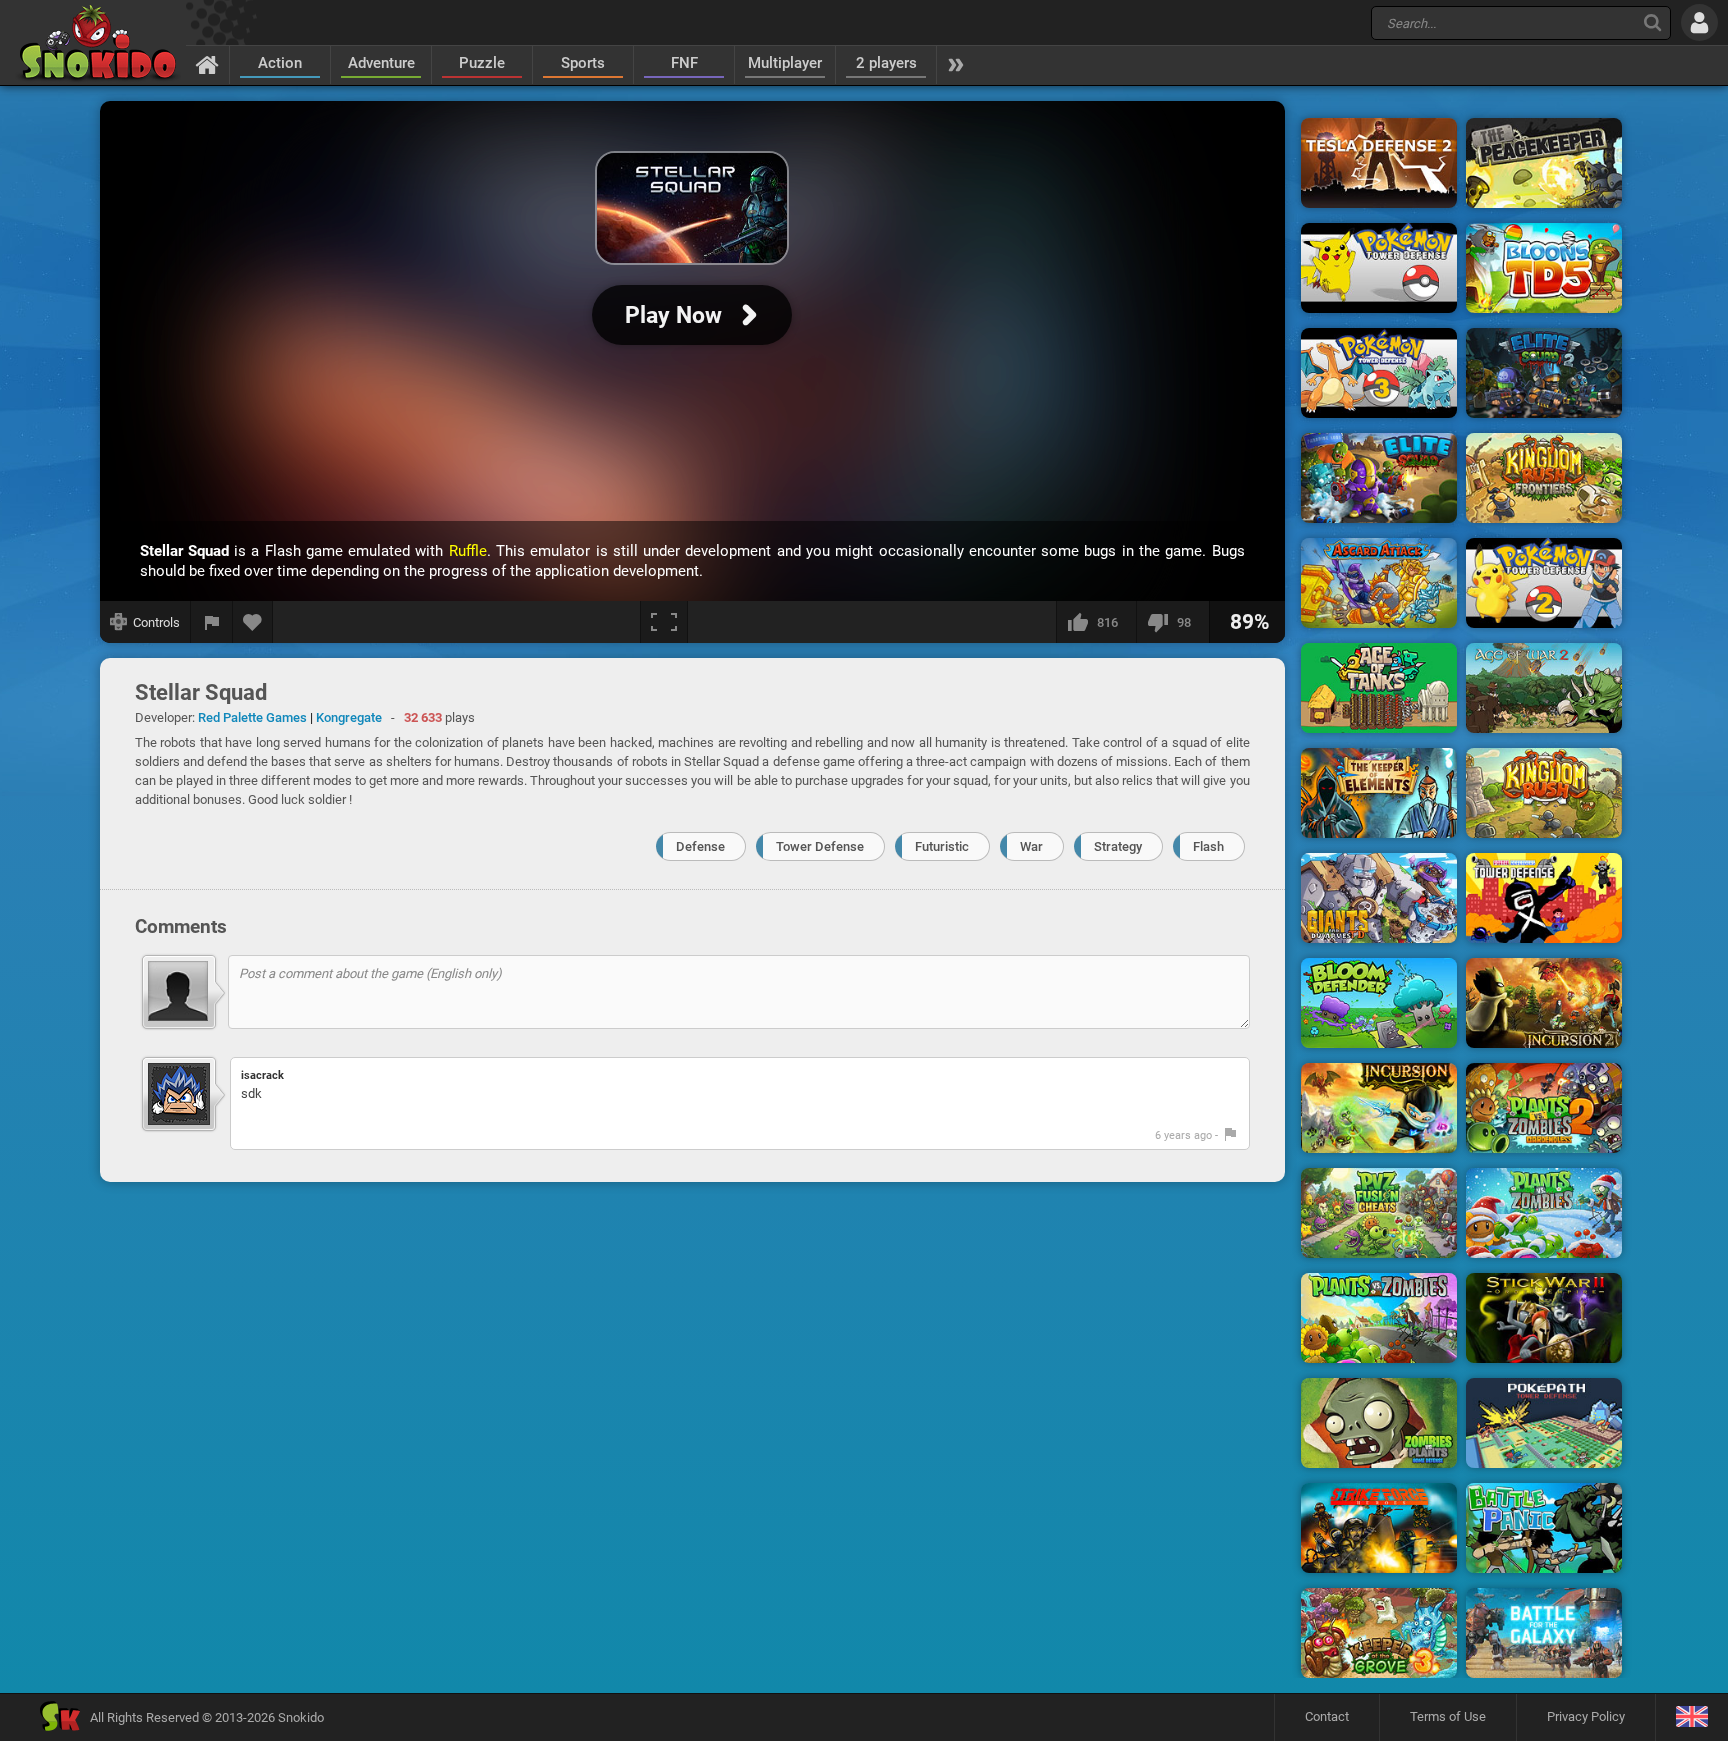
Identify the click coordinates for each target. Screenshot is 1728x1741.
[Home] (207, 64)
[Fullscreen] (664, 622)
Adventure (381, 63)
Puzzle (482, 63)
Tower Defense (820, 846)
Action (280, 63)
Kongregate (349, 717)
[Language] (1691, 1717)
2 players (886, 63)
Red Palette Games (252, 717)
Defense (700, 846)
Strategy (1118, 846)
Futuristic (942, 846)
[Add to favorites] (253, 622)
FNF (684, 63)
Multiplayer (785, 63)
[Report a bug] (212, 622)
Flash (1208, 846)
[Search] (1652, 22)
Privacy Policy (1586, 1716)
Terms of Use (1448, 1716)
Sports (583, 63)
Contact (1327, 1716)
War (1031, 846)
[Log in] (1699, 22)
